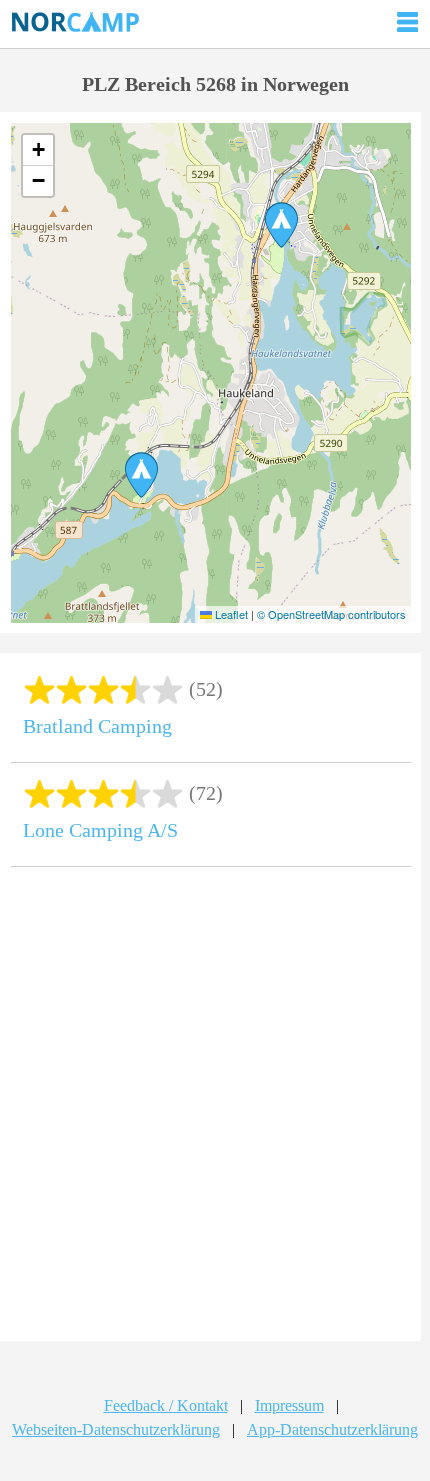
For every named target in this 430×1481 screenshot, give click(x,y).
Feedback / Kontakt (166, 1405)
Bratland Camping (97, 726)
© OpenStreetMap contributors (331, 614)
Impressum (289, 1405)
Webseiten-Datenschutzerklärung (116, 1429)
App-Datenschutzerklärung (332, 1429)
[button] (141, 475)
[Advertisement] (215, 1111)
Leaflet (230, 614)
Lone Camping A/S (100, 830)
